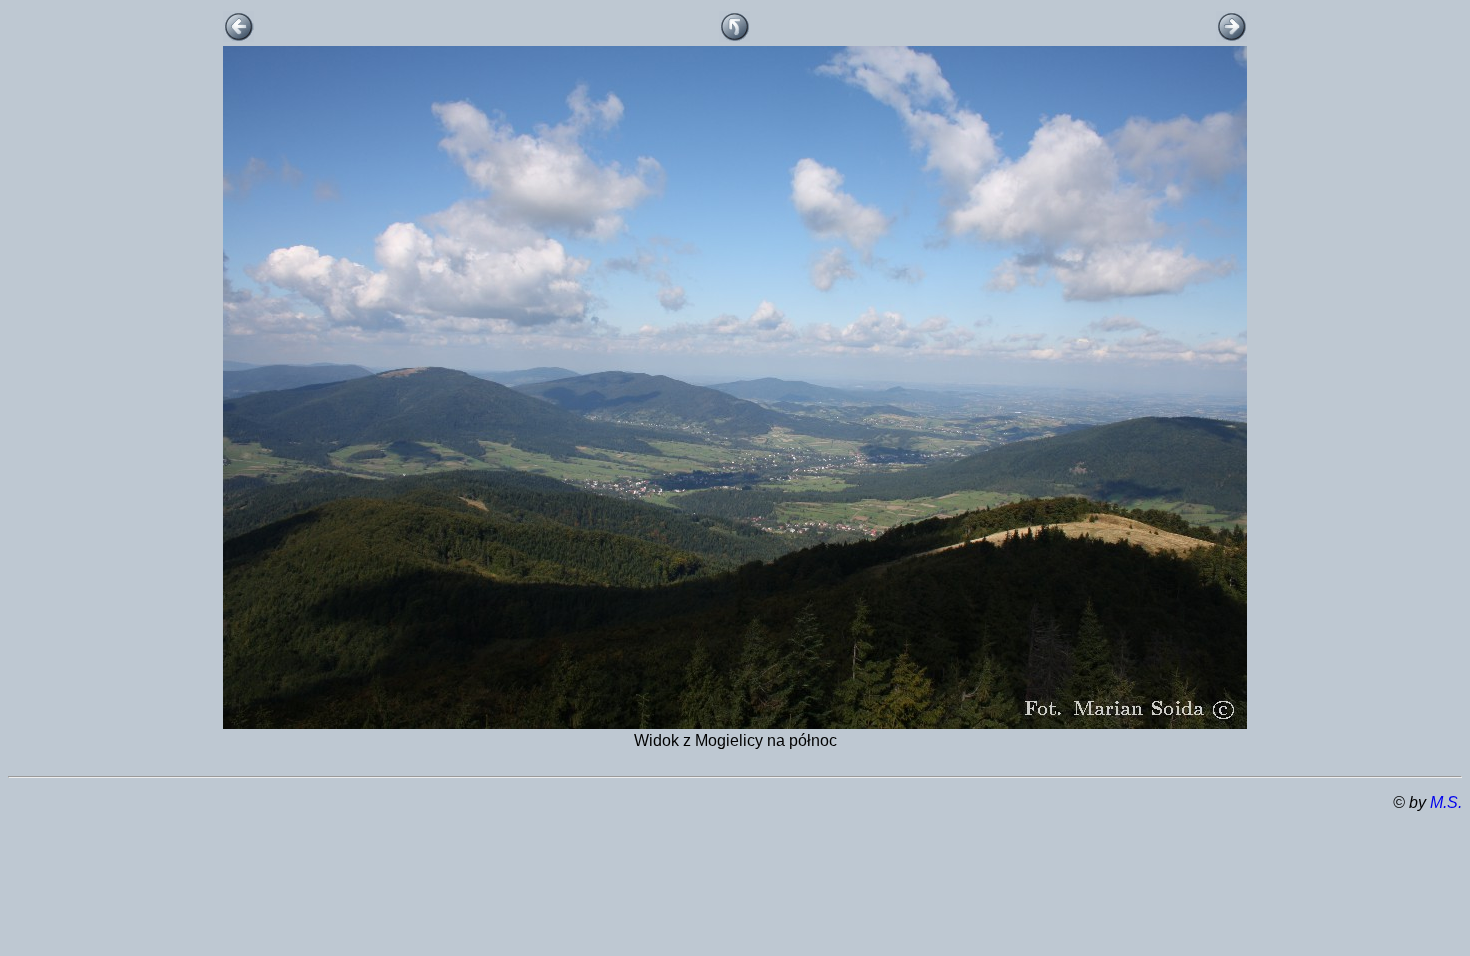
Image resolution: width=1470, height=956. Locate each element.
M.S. (1446, 802)
